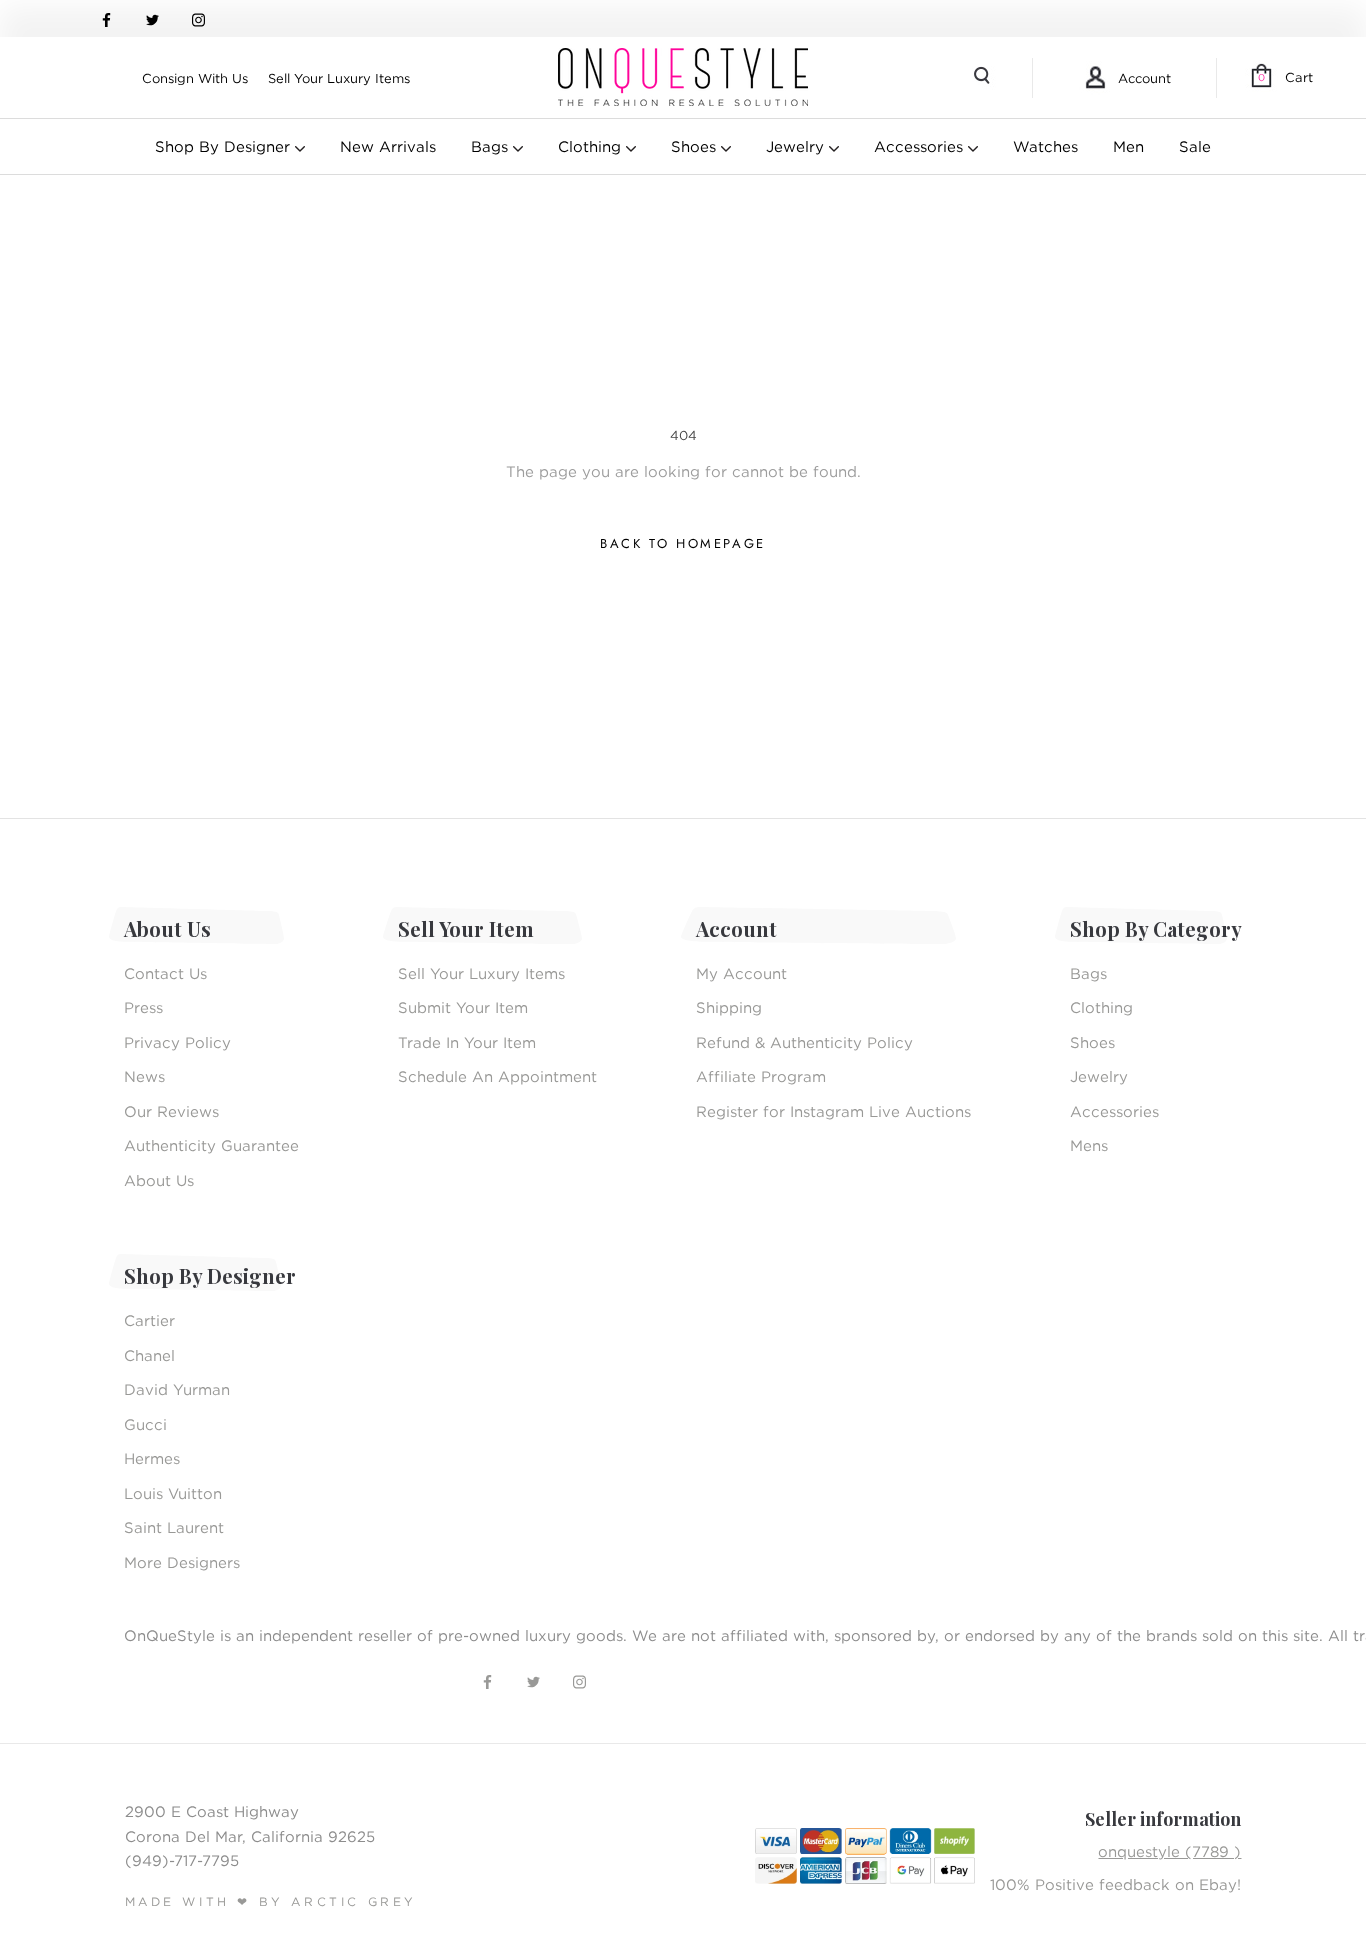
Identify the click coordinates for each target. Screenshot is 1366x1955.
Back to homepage (683, 543)
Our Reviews (171, 1111)
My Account (741, 973)
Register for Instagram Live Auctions (833, 1111)
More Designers (182, 1562)
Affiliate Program (761, 1076)
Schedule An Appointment (497, 1076)
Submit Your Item (463, 1007)
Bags (492, 146)
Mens (1089, 1145)
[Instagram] (198, 18)
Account (1144, 78)
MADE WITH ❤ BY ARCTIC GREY (271, 1901)
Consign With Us (195, 78)
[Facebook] (106, 18)
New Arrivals (388, 146)
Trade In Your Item (467, 1042)
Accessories (921, 146)
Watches (1045, 146)
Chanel (149, 1355)
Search (984, 78)
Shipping (729, 1007)
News (144, 1076)
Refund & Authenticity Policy (804, 1042)
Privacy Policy (177, 1042)
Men (1128, 146)
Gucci (145, 1424)
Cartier (149, 1320)
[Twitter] (152, 18)
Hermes (152, 1458)
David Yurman (177, 1389)
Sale (1195, 146)
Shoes (696, 146)
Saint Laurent (174, 1527)
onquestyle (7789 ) (1169, 1851)
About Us (159, 1180)
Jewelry (797, 146)
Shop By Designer (225, 146)
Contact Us (165, 973)
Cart (1285, 77)
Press (143, 1007)
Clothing (592, 146)
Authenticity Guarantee (211, 1145)
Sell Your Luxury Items (339, 78)
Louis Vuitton (173, 1493)
